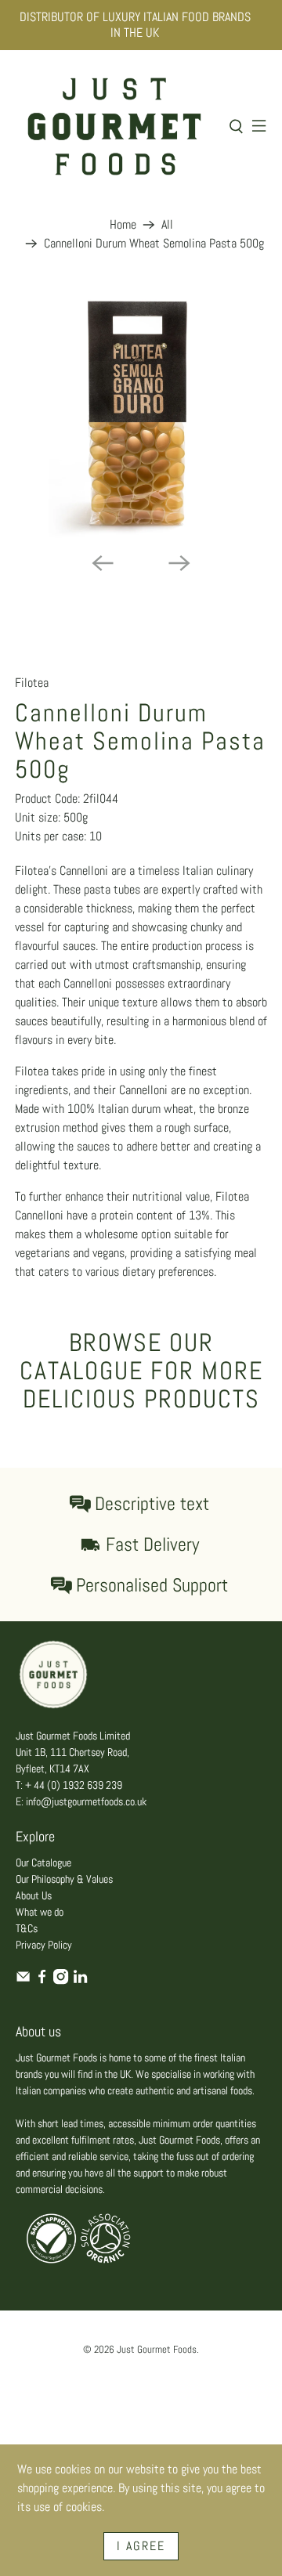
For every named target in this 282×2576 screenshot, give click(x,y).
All (167, 225)
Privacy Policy (44, 1945)
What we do (40, 1912)
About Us (34, 1895)
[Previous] (103, 563)
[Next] (179, 563)
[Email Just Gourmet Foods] (23, 1981)
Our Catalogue (43, 1862)
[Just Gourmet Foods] (114, 126)
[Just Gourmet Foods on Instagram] (61, 1981)
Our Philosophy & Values (64, 1879)
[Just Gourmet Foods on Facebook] (42, 1981)
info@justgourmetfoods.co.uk (86, 1801)
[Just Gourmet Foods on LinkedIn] (80, 1981)
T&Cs (27, 1928)
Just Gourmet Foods (157, 2349)
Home (123, 225)
